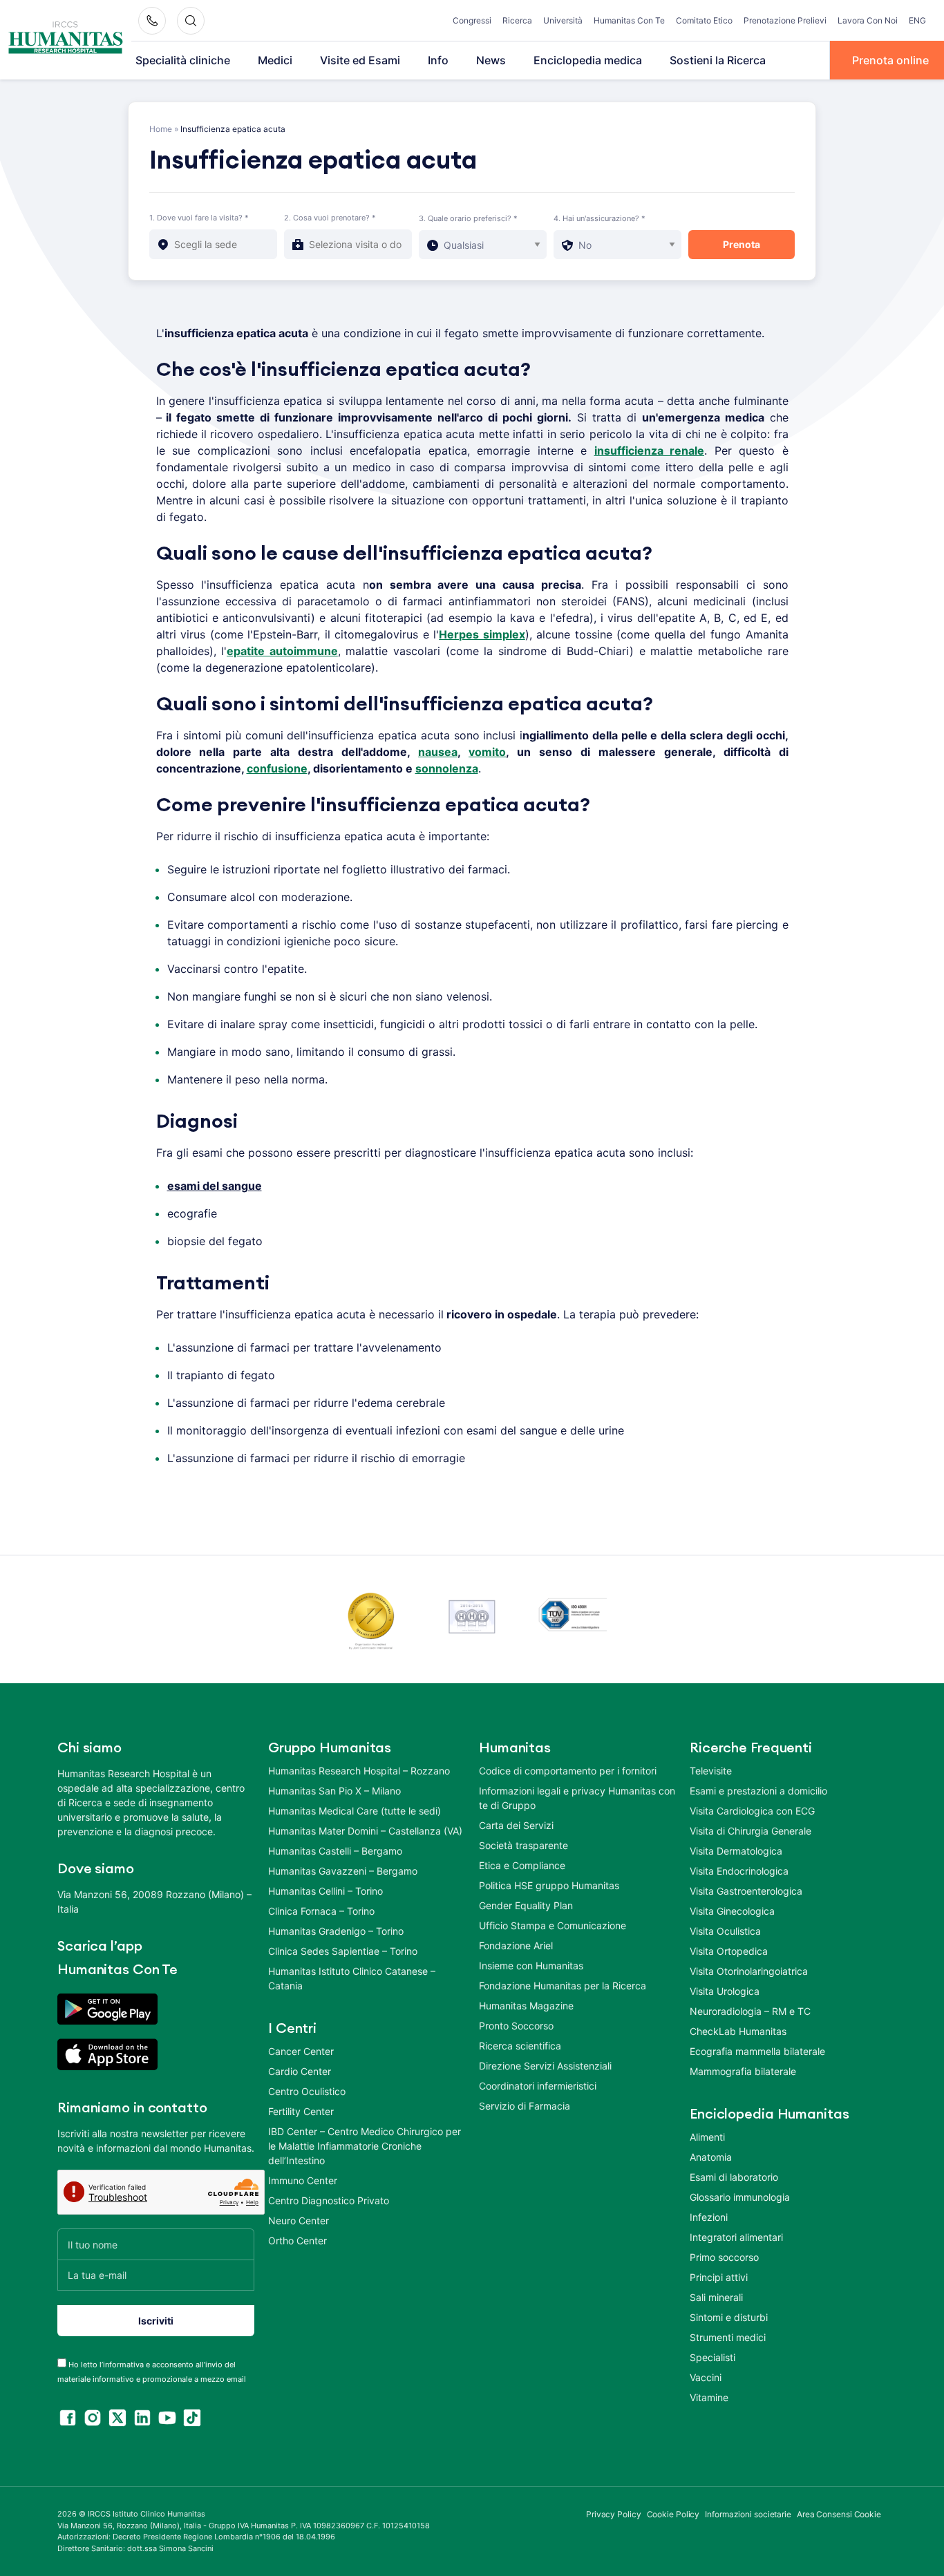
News (491, 60)
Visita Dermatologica (736, 1851)
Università (563, 20)
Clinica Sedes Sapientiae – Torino (343, 1951)
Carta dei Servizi (516, 1825)
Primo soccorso (724, 2257)
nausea (438, 752)
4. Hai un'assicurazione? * (600, 218)
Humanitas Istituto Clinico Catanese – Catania (352, 1978)
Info (438, 60)
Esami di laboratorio (734, 2177)
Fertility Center (301, 2111)
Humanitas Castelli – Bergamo (335, 1851)
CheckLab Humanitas (738, 2031)
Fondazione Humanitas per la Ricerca (563, 1986)
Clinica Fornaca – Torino (321, 1911)
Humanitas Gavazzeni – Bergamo (343, 1871)
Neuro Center (299, 2220)
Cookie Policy (673, 2514)
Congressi (472, 20)
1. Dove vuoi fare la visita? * (199, 218)
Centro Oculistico (307, 2091)
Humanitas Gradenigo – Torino (336, 1931)
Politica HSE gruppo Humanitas (549, 1885)
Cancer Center (301, 2051)
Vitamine (709, 2397)
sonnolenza (447, 768)
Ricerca (517, 20)
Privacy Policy (614, 2514)
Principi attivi (719, 2277)
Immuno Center (303, 2180)
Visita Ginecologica (732, 1911)
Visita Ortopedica (729, 1951)
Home (161, 129)
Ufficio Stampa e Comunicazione (553, 1925)
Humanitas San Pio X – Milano (334, 1791)
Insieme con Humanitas (531, 1966)
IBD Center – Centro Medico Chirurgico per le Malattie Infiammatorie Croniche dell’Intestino (365, 2146)
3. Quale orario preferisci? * (468, 218)
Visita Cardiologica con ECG (752, 1811)
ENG (917, 20)
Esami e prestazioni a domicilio (758, 1791)
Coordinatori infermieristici (538, 2086)
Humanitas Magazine (526, 2006)
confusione (277, 768)
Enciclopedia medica (588, 60)
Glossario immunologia (740, 2197)
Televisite (711, 1771)
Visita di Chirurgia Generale (751, 1831)
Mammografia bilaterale (743, 2071)
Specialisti (712, 2357)
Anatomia (711, 2157)
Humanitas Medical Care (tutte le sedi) (355, 1811)
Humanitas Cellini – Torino (325, 1891)
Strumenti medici (728, 2337)
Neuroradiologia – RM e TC (750, 2011)
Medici (275, 60)
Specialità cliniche (183, 60)
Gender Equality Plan (526, 1905)
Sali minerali (716, 2297)
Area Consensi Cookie (839, 2514)
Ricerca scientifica (520, 2046)
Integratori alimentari (736, 2237)
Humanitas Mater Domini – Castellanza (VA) (365, 1831)
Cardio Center (300, 2071)
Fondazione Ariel (516, 1945)
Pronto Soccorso (516, 2026)
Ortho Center (298, 2241)
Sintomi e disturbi (729, 2317)
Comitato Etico (704, 20)
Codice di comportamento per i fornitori (568, 1771)
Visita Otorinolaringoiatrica (749, 1971)
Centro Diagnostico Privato (329, 2200)
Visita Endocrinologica (739, 1871)
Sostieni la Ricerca (718, 60)
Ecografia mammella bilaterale (757, 2051)
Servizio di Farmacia (525, 2106)
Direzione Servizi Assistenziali (545, 2066)
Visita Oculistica (725, 1931)
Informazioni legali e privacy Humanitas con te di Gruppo (577, 1798)
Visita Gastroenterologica (746, 1891)
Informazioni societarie (748, 2514)
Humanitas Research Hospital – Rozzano (359, 1771)
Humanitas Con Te (629, 20)
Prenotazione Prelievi (785, 20)
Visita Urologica (725, 1991)
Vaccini (706, 2377)
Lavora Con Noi (868, 20)
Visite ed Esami (360, 60)
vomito (487, 752)
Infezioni (709, 2217)
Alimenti (707, 2137)
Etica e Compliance (522, 1865)
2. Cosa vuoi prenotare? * (330, 218)
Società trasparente (523, 1845)
